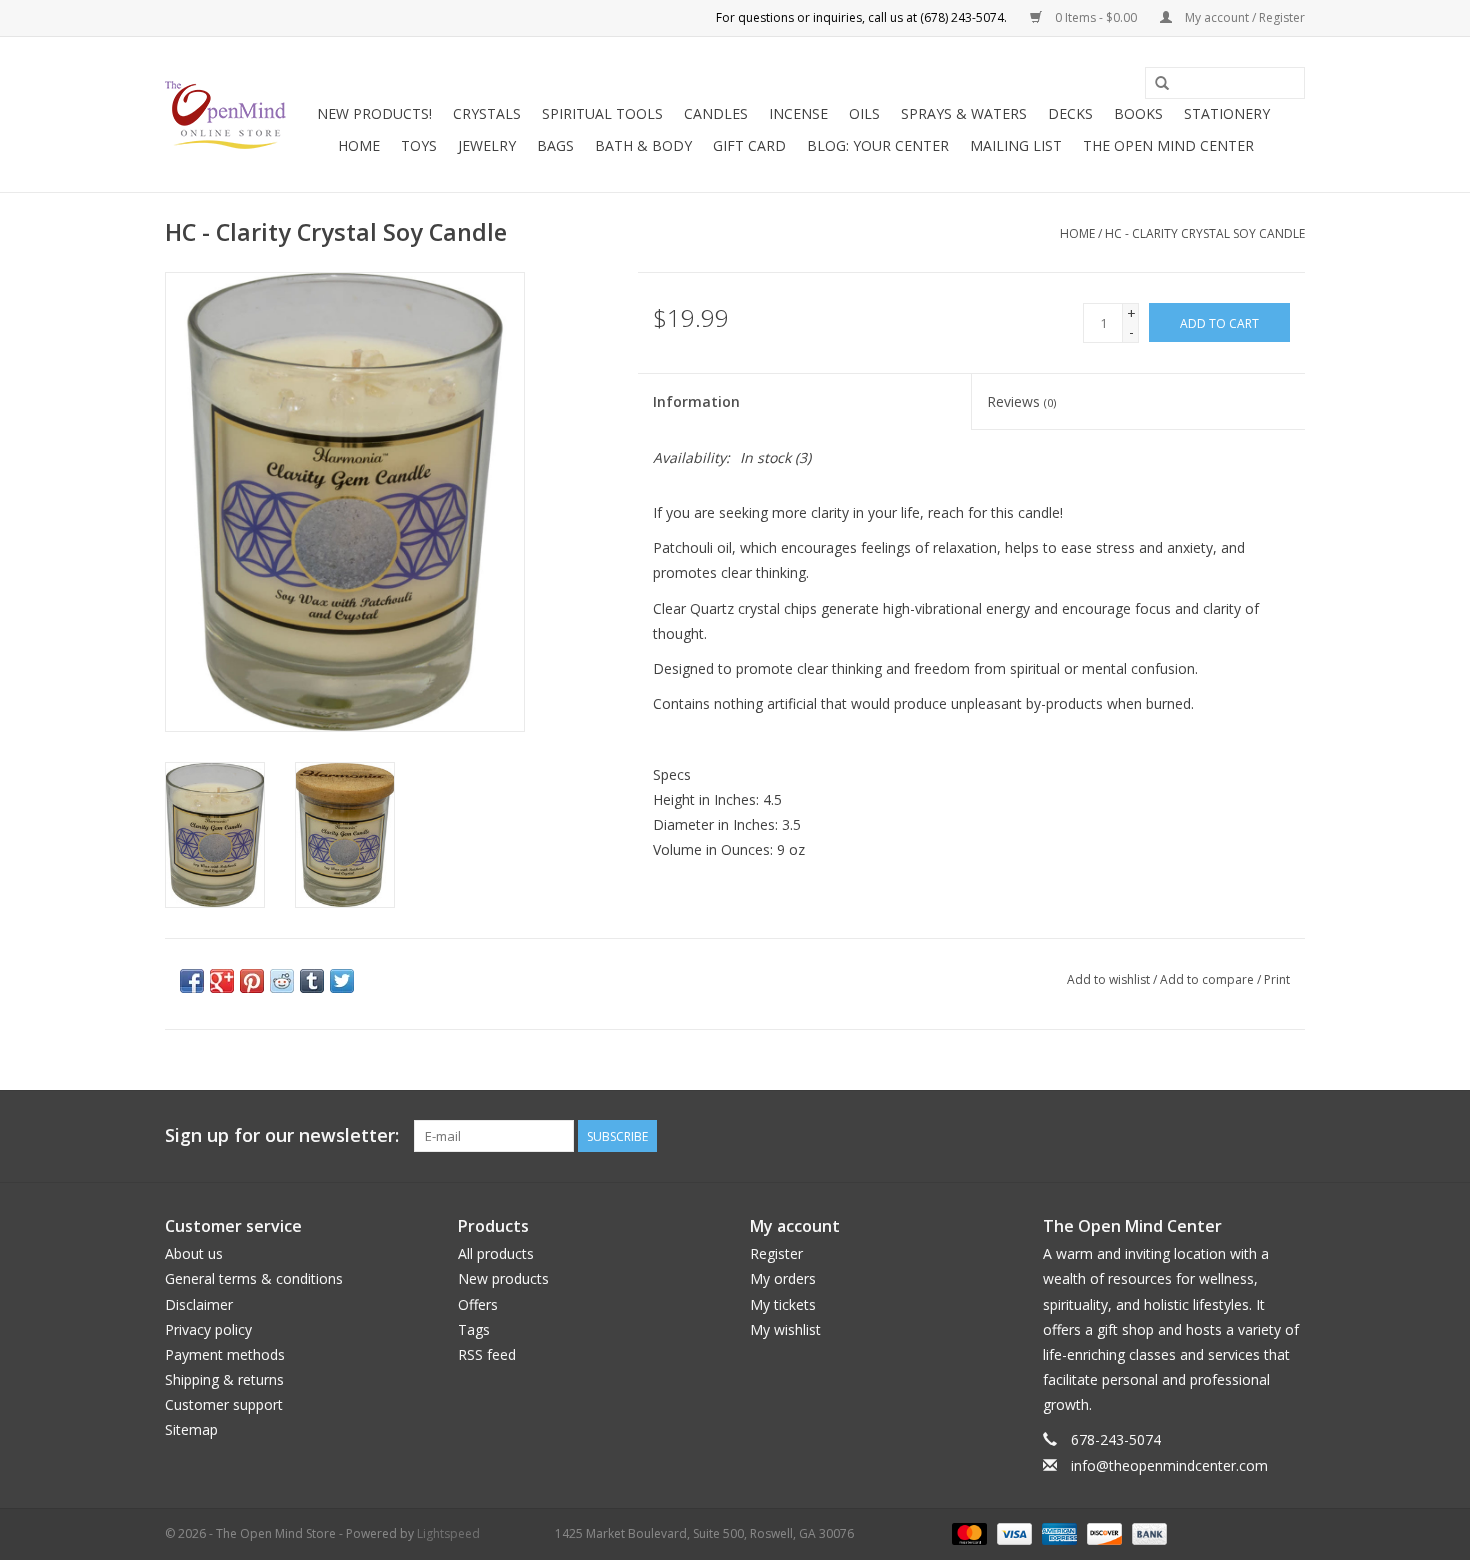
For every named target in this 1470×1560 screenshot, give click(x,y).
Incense (798, 113)
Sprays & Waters (964, 113)
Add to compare (1208, 979)
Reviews (1021, 401)
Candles (716, 113)
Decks (1070, 113)
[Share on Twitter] (342, 981)
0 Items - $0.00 (1096, 17)
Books (1138, 113)
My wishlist (785, 1329)
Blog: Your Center (878, 145)
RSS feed (487, 1354)
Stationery (1227, 113)
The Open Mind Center (1168, 145)
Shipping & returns (224, 1379)
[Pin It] (252, 981)
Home (359, 145)
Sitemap (191, 1429)
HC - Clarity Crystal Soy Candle (1205, 233)
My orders (783, 1278)
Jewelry (487, 145)
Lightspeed (448, 1533)
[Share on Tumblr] (312, 981)
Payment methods (225, 1354)
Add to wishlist (1108, 979)
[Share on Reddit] (282, 981)
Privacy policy (208, 1329)
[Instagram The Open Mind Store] (1289, 1136)
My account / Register (1243, 17)
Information (696, 401)
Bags (555, 145)
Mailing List (1016, 145)
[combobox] (1225, 83)
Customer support (224, 1404)
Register (776, 1253)
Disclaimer (199, 1304)
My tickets (783, 1304)
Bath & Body (643, 145)
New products (503, 1278)
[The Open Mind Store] (225, 115)
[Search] (1162, 84)
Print (1277, 979)
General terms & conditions (254, 1278)
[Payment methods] (967, 1532)
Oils (864, 113)
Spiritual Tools (602, 113)
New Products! (374, 113)
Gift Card (749, 145)
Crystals (487, 113)
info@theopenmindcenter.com (1169, 1465)
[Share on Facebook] (192, 981)
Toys (419, 145)
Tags (474, 1329)
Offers (478, 1304)
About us (194, 1253)
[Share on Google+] (222, 981)
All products (496, 1253)
